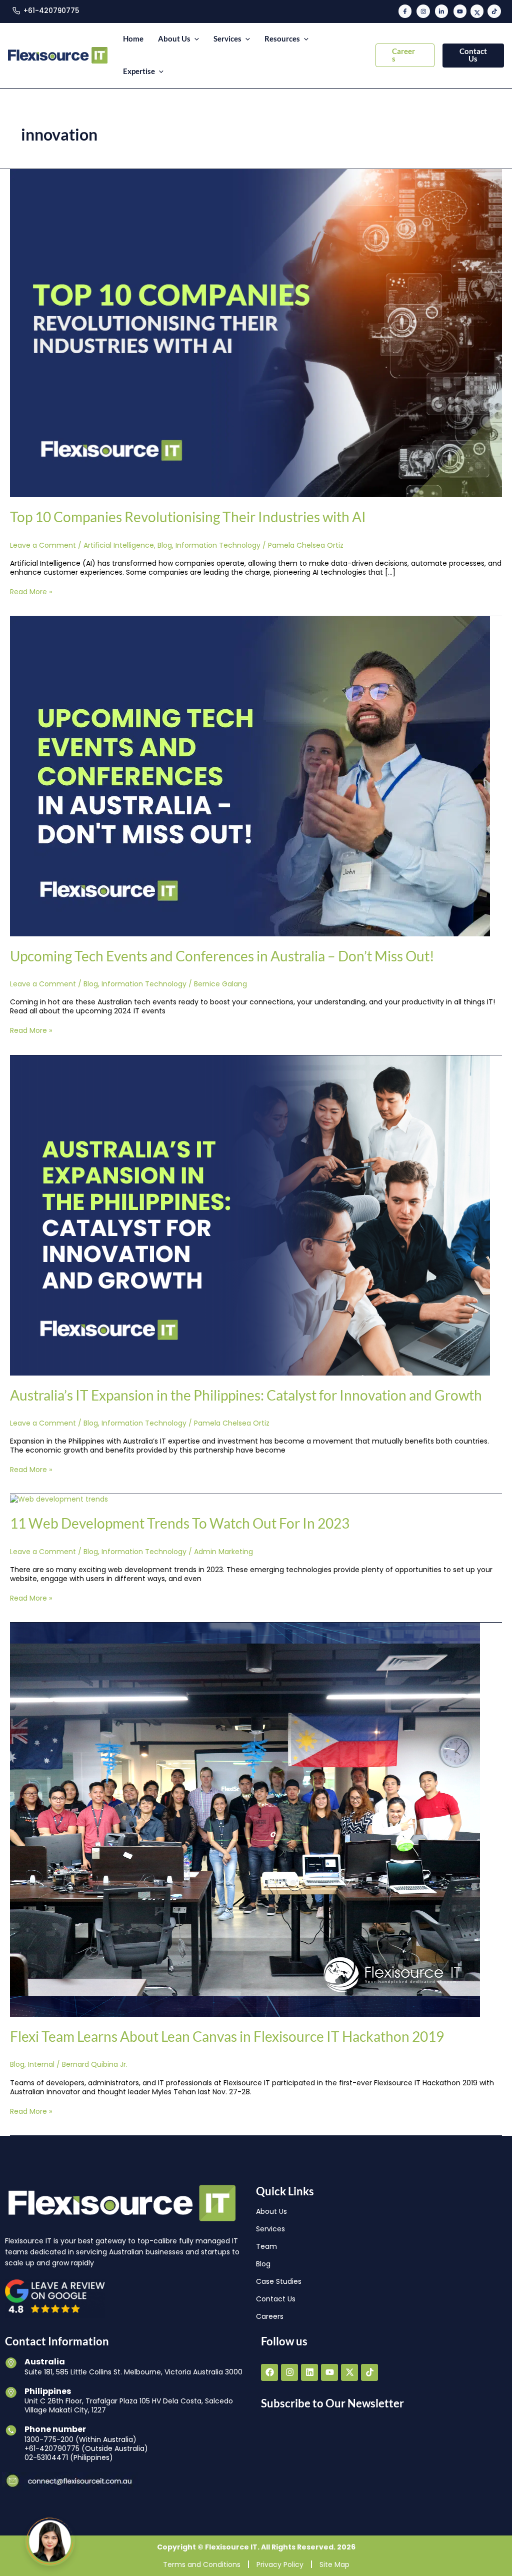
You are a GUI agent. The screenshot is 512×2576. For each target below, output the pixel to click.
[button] (405, 55)
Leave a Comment (43, 545)
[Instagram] (423, 11)
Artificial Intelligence (119, 545)
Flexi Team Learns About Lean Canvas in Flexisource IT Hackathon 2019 (227, 2036)
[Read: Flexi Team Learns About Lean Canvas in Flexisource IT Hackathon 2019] (245, 1819)
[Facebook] (405, 11)
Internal (41, 2064)
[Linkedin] (441, 11)
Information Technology (218, 545)
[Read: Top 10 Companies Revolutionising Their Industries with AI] (256, 333)
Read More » (31, 592)
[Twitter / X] (477, 11)
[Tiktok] (494, 11)
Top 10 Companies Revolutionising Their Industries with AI (188, 517)
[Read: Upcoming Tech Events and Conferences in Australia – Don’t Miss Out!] (250, 776)
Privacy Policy (280, 2564)
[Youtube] (460, 11)
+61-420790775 (51, 11)
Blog (165, 545)
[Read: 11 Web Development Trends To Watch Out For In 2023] (59, 1499)
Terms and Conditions (202, 2564)
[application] (195, 39)
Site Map (334, 2564)
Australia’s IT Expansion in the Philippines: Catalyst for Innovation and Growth (246, 1395)
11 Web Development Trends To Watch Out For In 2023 (180, 1523)
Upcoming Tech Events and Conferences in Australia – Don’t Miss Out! (222, 956)
